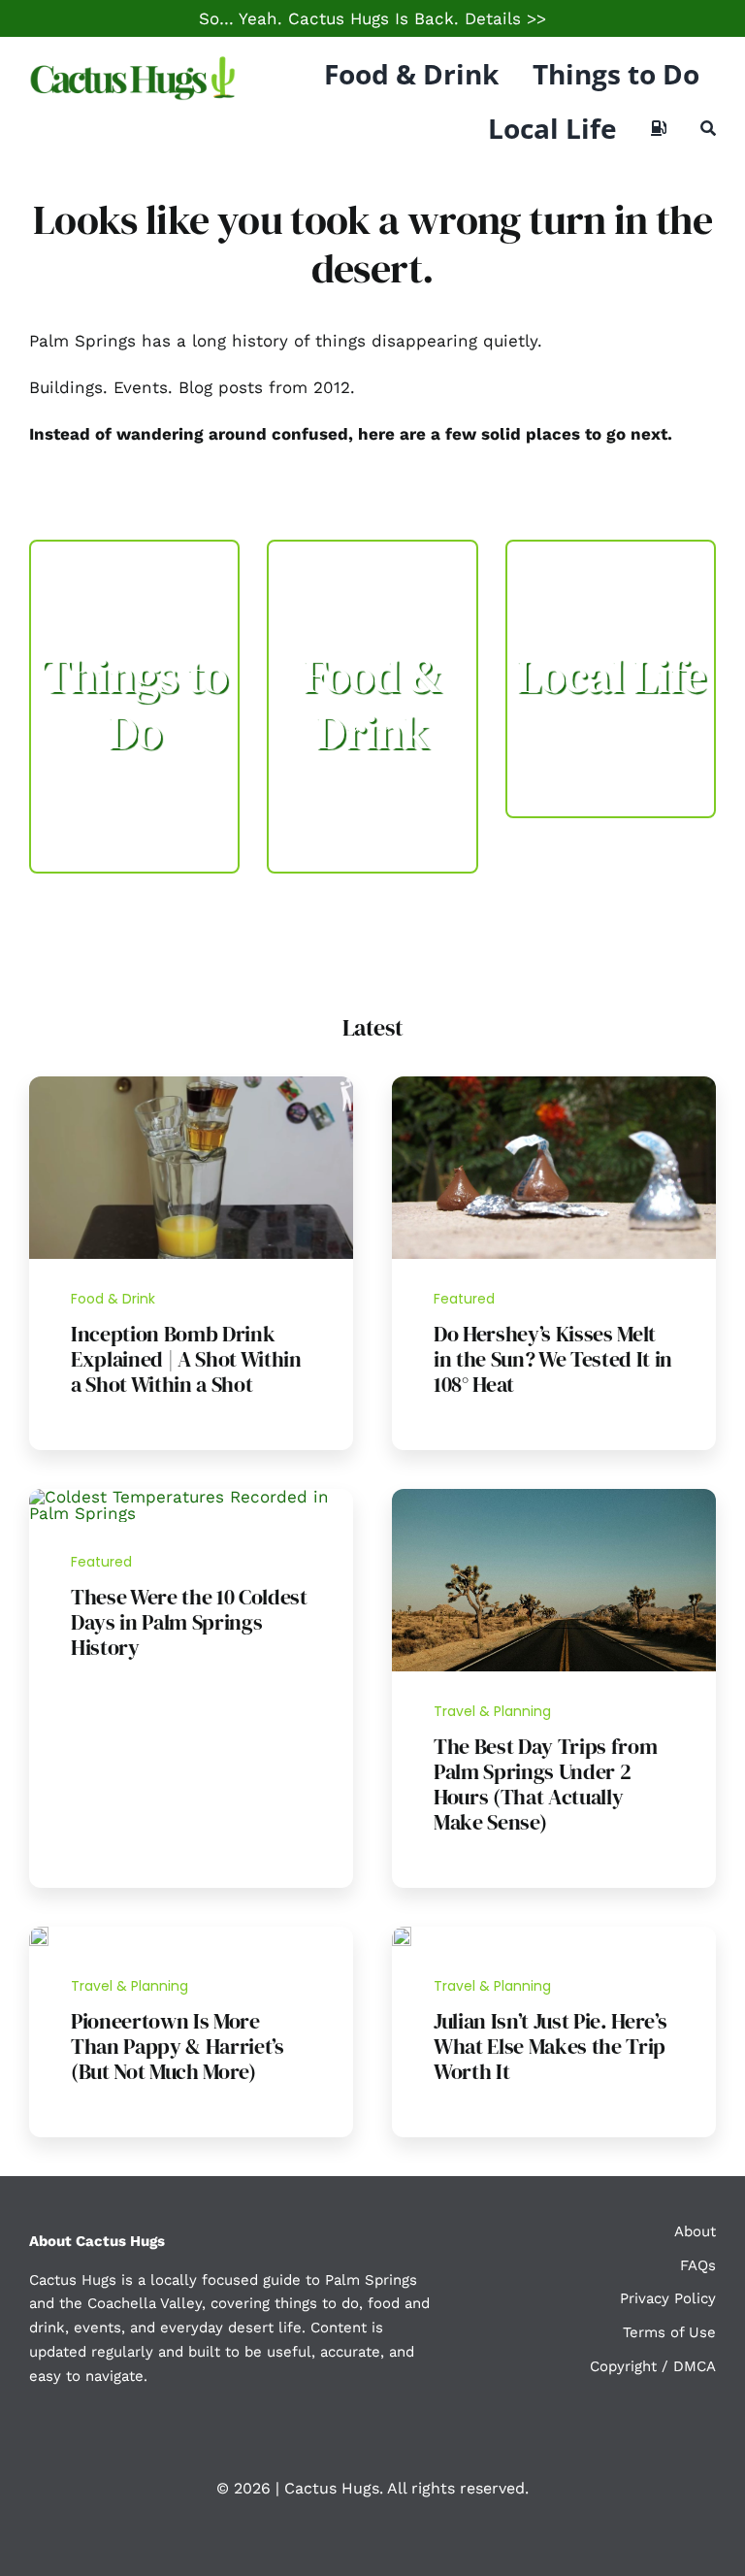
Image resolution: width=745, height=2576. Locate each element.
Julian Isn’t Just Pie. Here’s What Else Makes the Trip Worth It (550, 2046)
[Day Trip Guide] (554, 1497)
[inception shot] (191, 1084)
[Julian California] (402, 1934)
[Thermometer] (191, 1497)
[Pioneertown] (39, 1934)
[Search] (708, 128)
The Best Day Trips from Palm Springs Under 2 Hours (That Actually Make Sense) (545, 1784)
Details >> (505, 18)
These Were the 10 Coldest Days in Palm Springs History (189, 1622)
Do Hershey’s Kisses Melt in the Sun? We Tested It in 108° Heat (553, 1359)
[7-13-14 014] (554, 1084)
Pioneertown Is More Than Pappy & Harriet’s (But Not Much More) (178, 2046)
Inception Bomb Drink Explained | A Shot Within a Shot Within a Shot (186, 1359)
